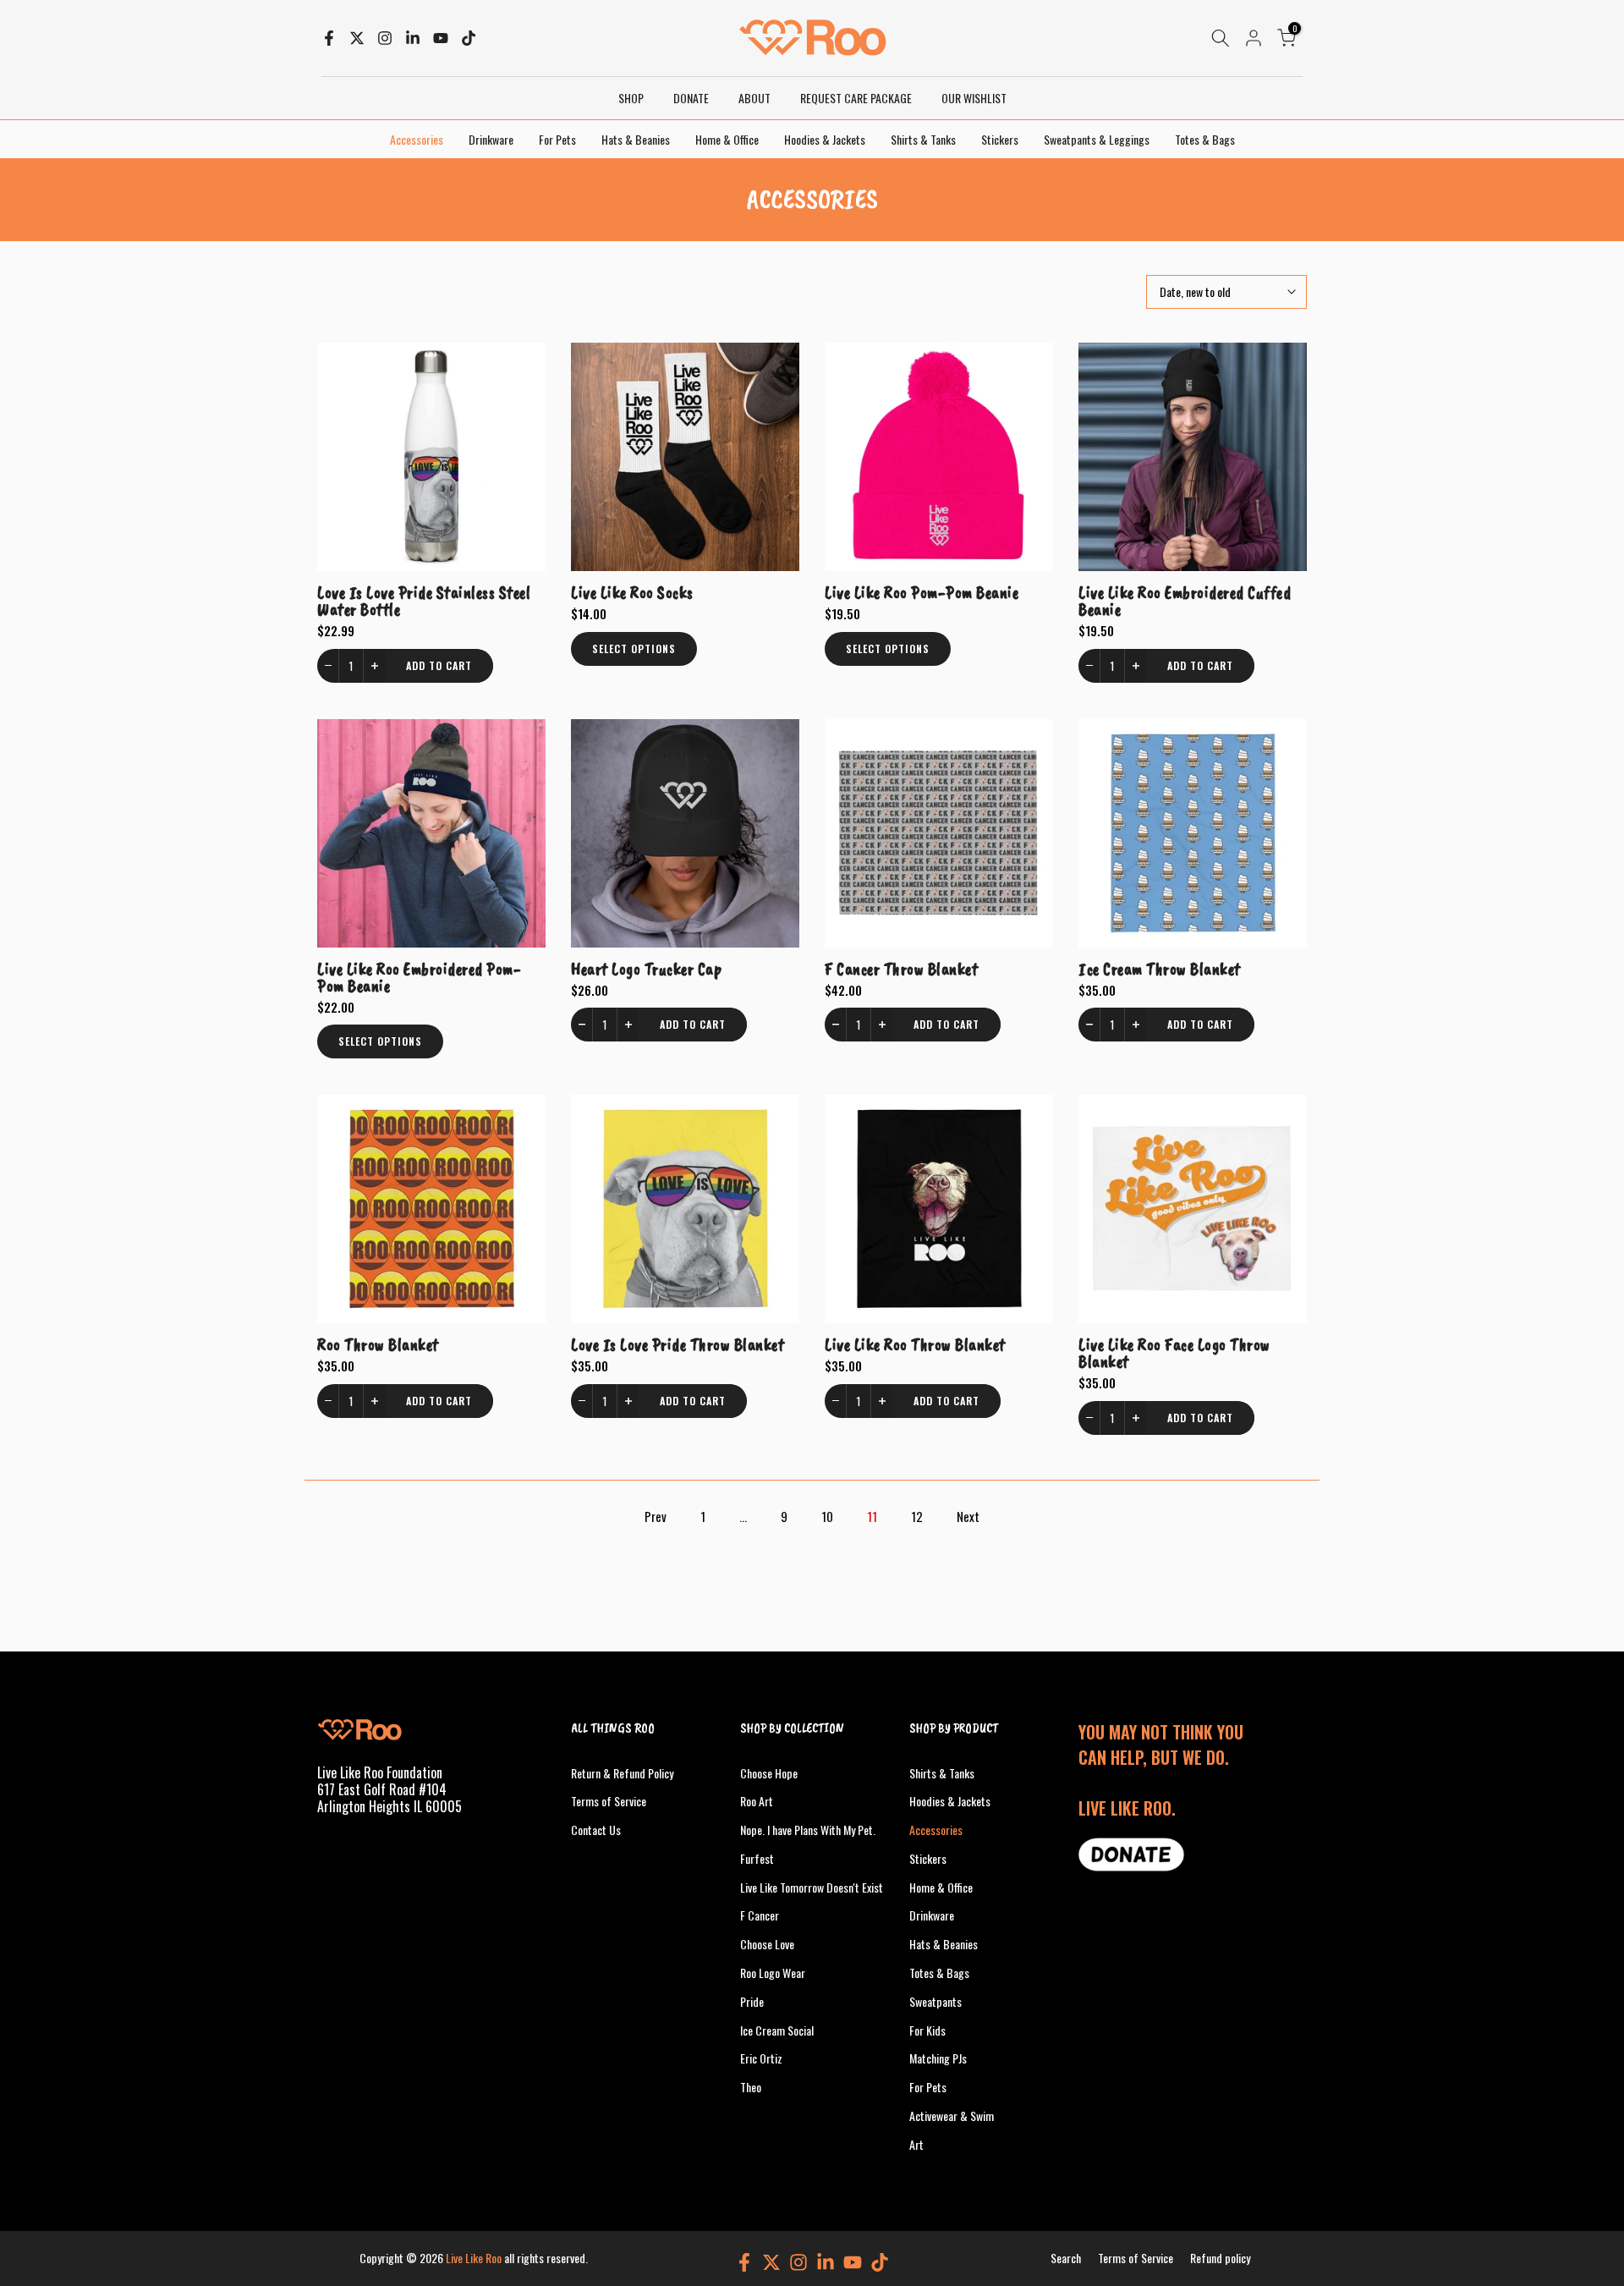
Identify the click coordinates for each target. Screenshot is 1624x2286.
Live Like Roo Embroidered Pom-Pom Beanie (419, 977)
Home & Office (727, 139)
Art (916, 2144)
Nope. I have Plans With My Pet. (808, 1830)
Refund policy (1220, 2258)
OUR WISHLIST (974, 98)
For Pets (557, 139)
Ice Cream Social (777, 2030)
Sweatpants (935, 2001)
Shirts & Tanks (923, 139)
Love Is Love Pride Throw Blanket (678, 1344)
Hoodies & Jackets (825, 139)
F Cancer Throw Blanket (901, 969)
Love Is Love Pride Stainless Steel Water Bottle (424, 601)
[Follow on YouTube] (441, 38)
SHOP (631, 98)
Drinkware (491, 139)
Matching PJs (938, 2058)
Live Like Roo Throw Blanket (915, 1344)
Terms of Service (609, 1801)
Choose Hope (769, 1773)
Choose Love (767, 1944)
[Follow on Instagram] (385, 38)
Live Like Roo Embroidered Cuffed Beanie (1185, 601)
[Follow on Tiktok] (469, 38)
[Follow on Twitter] (357, 38)
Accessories (417, 139)
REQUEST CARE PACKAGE (856, 98)
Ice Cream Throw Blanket (1160, 969)
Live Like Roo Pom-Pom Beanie (922, 592)
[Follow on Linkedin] (413, 38)
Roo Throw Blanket (378, 1344)
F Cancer (760, 1915)
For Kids (927, 2030)
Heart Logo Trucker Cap (646, 969)
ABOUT (754, 98)
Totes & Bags (1205, 139)
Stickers (1000, 139)
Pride (752, 2001)
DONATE (691, 98)
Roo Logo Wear (773, 1973)
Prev (656, 1516)
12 (917, 1516)
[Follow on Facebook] (329, 38)
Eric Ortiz (761, 2058)
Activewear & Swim (952, 2116)
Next (968, 1516)
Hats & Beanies (636, 139)
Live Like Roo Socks (632, 592)
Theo (751, 2087)
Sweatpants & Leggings (1097, 139)
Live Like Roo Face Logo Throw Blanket (1174, 1353)
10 (827, 1516)
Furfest (757, 1858)
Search (1066, 2258)
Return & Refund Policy (622, 1773)
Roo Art (757, 1801)
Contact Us (596, 1830)
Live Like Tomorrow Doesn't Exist (812, 1887)
